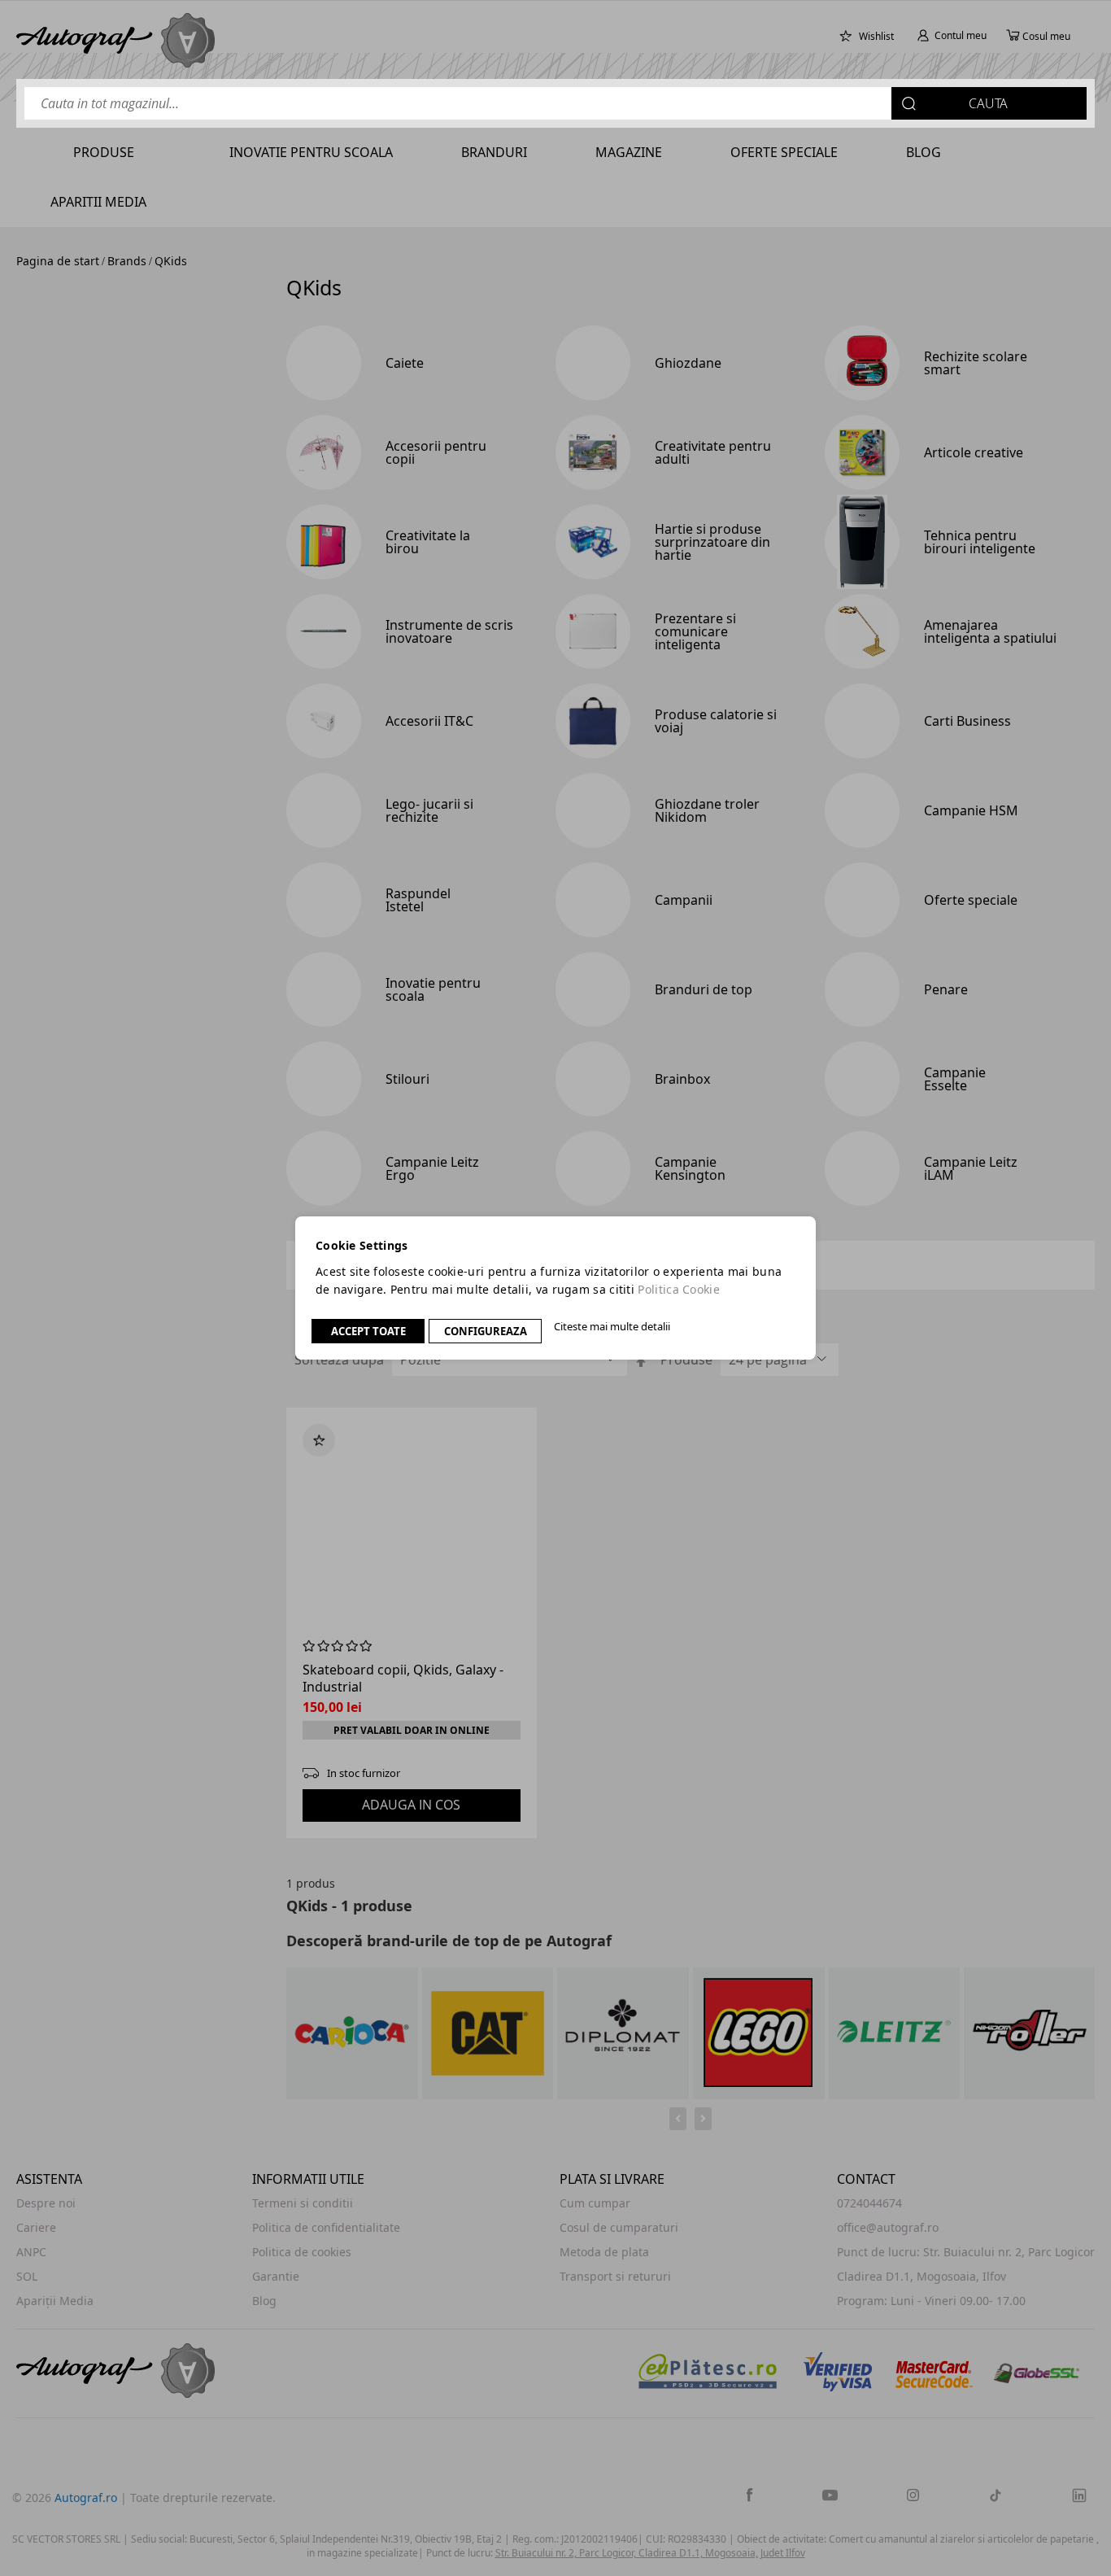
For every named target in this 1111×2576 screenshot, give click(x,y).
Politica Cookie (679, 1289)
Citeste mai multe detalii (612, 1326)
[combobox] (555, 103)
